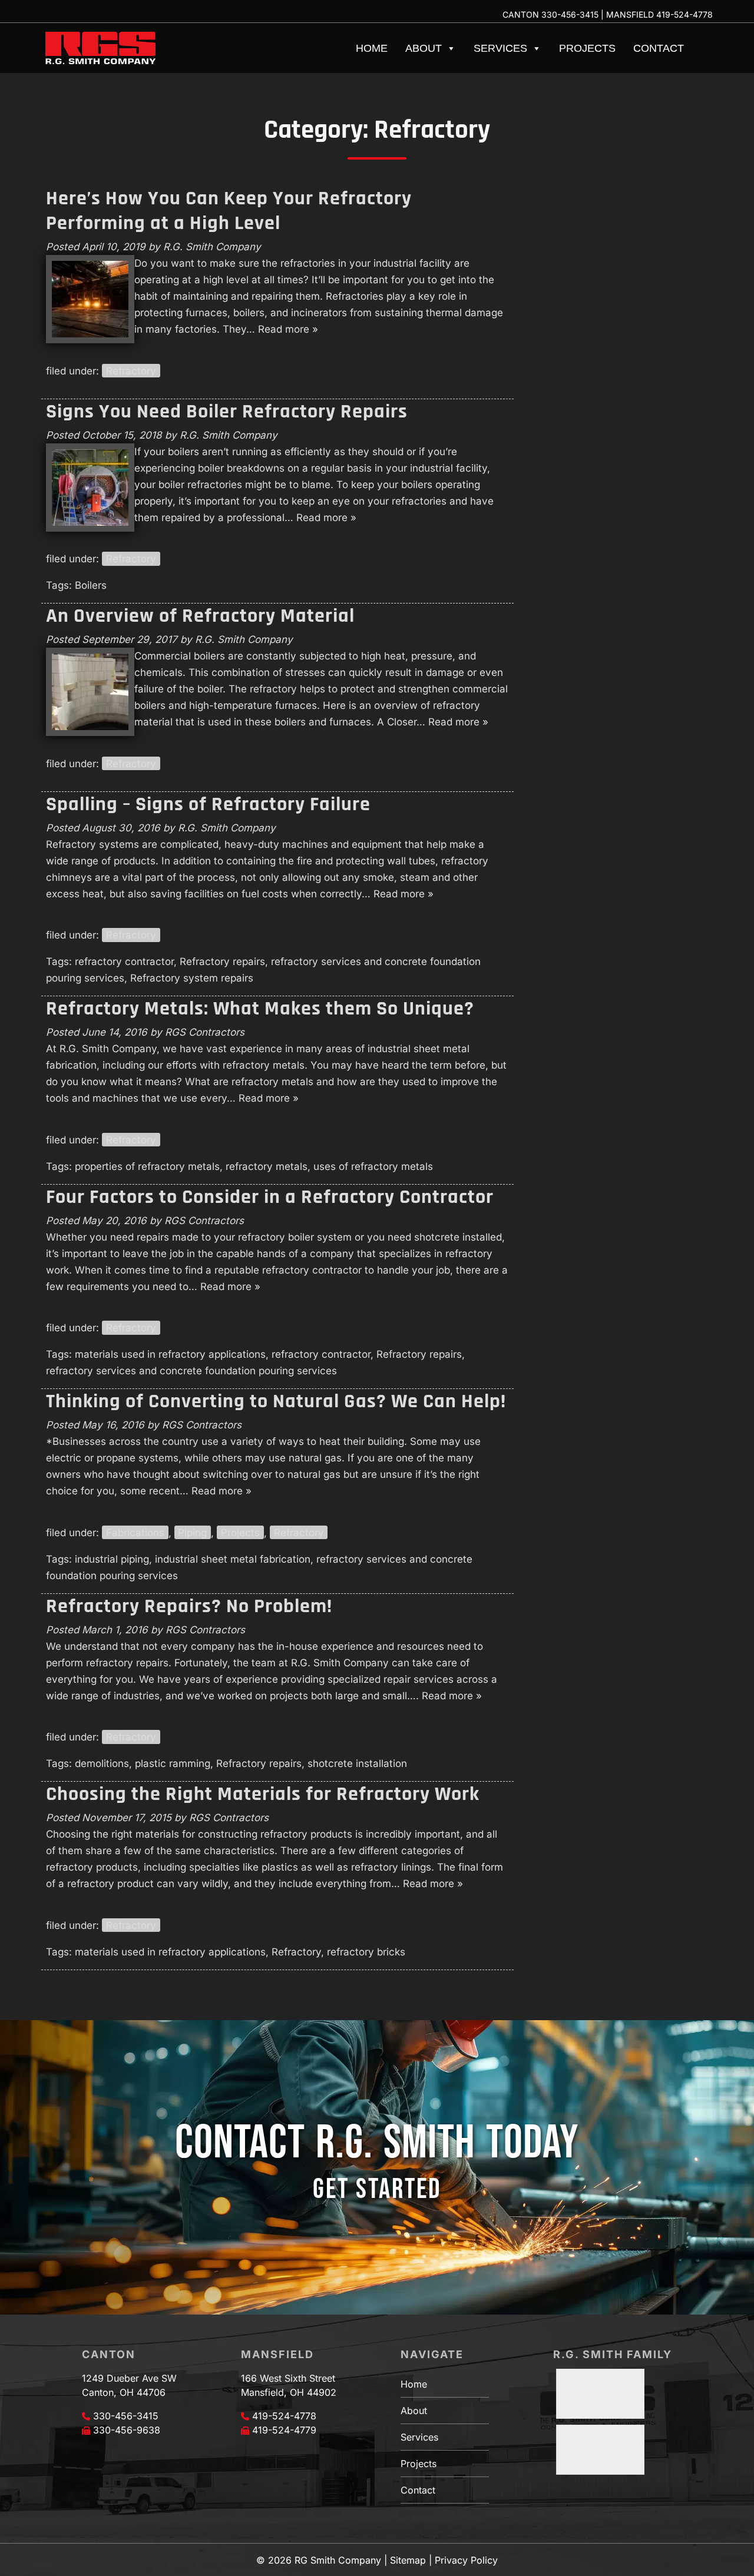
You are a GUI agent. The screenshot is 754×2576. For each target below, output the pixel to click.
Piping (192, 1533)
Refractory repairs (222, 962)
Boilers (91, 585)
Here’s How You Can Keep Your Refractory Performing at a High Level (229, 211)
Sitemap (408, 2560)
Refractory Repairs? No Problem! (189, 1606)
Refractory (131, 371)
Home (372, 48)
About (424, 48)
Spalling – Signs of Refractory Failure (208, 804)
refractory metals (267, 1166)
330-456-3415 (570, 14)
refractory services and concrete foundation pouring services (191, 1371)
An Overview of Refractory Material (200, 616)
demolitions (102, 1763)
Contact (659, 48)
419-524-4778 (684, 14)
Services (500, 48)
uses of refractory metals (373, 1166)
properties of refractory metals (147, 1166)
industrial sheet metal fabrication (233, 1559)
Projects (587, 48)
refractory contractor (124, 962)
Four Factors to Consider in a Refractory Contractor (270, 1197)
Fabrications (135, 1533)
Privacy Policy (466, 2560)
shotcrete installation (357, 1763)
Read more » (288, 329)
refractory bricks (366, 1952)
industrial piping (112, 1559)
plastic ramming (173, 1763)
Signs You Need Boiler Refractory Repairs (227, 412)
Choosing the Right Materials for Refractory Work (263, 1794)
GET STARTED (377, 2189)
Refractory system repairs (192, 978)
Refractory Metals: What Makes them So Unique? (260, 1009)
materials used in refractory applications (170, 1354)
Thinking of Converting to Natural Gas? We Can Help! (276, 1401)
